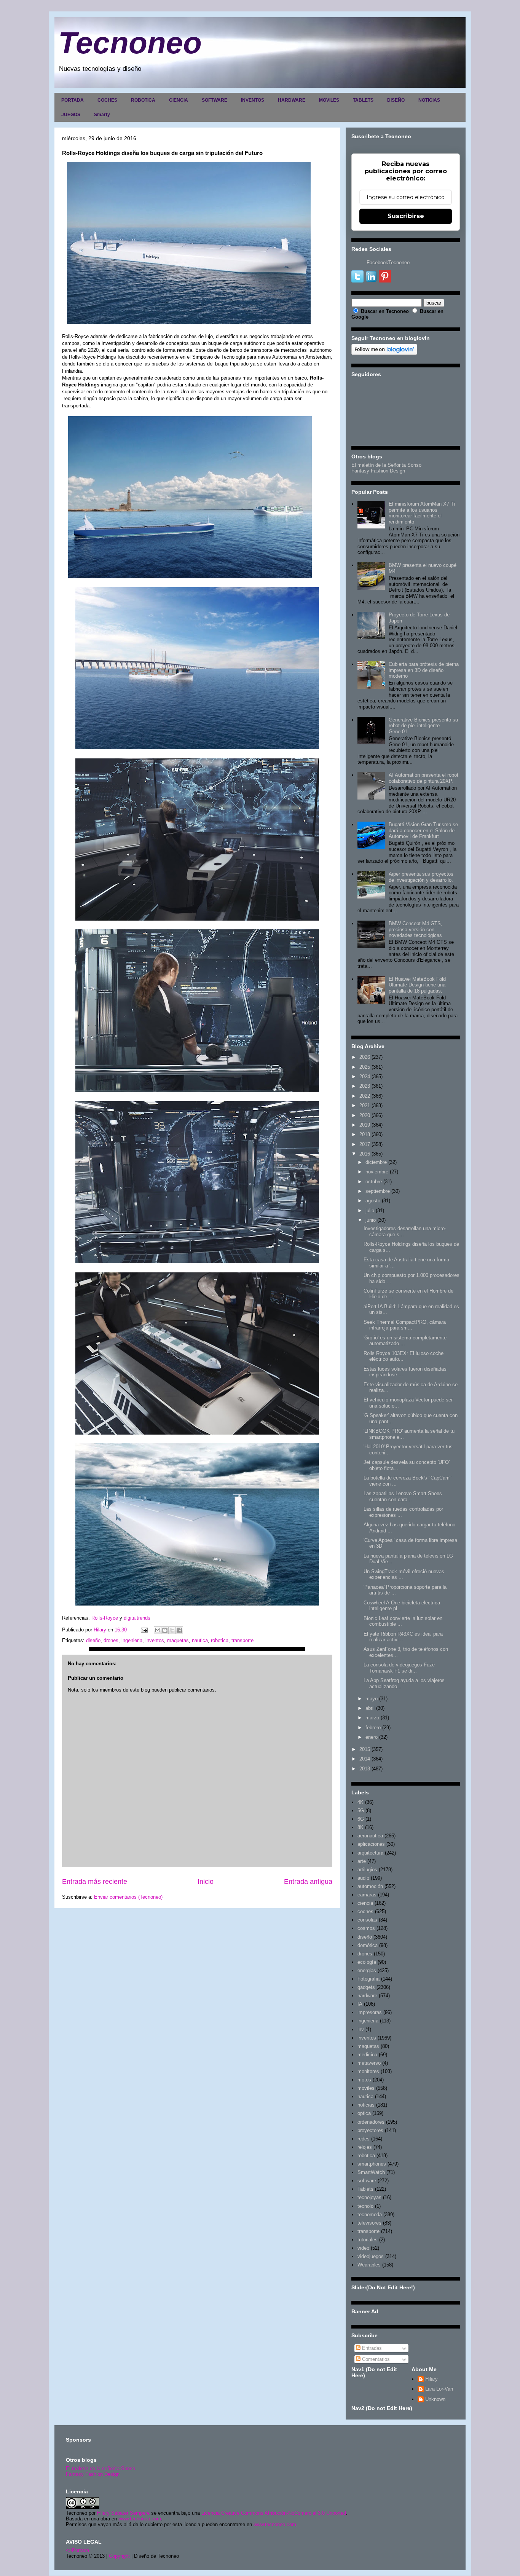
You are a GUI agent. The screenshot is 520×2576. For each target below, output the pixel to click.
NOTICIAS (429, 100)
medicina (367, 2055)
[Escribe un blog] (165, 1630)
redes (364, 2139)
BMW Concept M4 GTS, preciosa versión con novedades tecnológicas (416, 929)
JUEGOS (71, 115)
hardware (367, 1996)
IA (360, 2004)
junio (371, 1220)
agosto (373, 1201)
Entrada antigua (308, 1882)
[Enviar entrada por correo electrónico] (144, 1630)
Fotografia (368, 1979)
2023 (365, 1086)
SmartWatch (371, 2172)
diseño (93, 1640)
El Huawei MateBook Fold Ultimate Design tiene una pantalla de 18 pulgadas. (417, 985)
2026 (365, 1057)
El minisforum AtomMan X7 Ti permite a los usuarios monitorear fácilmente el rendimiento (422, 513)
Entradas (371, 2348)
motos (364, 2080)
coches (365, 1911)
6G (361, 1819)
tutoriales (368, 2240)
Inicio (206, 1882)
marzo (372, 1718)
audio (363, 1878)
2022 (365, 1096)
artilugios (367, 1870)
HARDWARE (292, 100)
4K (360, 1802)
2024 (365, 1077)
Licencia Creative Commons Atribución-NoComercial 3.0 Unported (274, 2513)
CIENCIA (179, 100)
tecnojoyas (369, 2197)
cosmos (366, 1928)
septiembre (378, 1191)
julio (370, 1211)
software (367, 2181)
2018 (365, 1134)
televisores (369, 2223)
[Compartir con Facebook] (179, 1630)
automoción (370, 1886)
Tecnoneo (130, 43)
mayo (372, 1699)
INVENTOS (253, 100)
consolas (367, 1920)
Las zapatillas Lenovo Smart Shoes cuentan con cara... (403, 1496)
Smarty (102, 115)
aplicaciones (371, 1844)
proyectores (370, 2130)
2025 (365, 1067)
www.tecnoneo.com (140, 2519)
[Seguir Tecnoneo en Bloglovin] (384, 353)
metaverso (369, 2063)
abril (370, 1708)
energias (367, 1970)
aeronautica (370, 1836)
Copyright (119, 2556)
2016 (365, 1154)
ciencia (365, 1903)
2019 (365, 1125)
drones (111, 1640)
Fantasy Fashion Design (378, 471)
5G (361, 1811)
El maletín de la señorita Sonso (100, 2468)
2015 (365, 1749)
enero (372, 1737)
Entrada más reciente (95, 1882)
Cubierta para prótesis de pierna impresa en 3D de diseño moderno (424, 670)
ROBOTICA (143, 100)
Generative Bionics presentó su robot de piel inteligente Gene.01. (423, 726)
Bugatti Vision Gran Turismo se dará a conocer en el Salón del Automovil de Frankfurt (423, 830)
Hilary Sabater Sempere (123, 2513)
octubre (374, 1182)
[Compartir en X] (172, 1630)
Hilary (431, 2379)
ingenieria (132, 1640)
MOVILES (329, 100)
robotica (220, 1640)
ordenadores (371, 2122)
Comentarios (375, 2359)
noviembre (377, 1172)
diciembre (376, 1162)
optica (364, 2113)
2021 (365, 1105)
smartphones (372, 2164)
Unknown (435, 2399)
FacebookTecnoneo (388, 263)
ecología (367, 1962)
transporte (242, 1640)
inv (361, 2029)
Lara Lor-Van (439, 2389)
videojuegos (371, 2256)
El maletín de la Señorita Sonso (386, 465)
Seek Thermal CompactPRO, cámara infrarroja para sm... (405, 1325)
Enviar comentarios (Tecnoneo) (128, 1897)
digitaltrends (136, 1618)
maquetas (178, 1640)
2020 (365, 1115)
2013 (365, 1769)
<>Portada (77, 2550)
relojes (365, 2147)
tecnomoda (370, 2214)
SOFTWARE (215, 100)
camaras (367, 1895)
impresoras (370, 2012)
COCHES (107, 100)
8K (360, 1827)
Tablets (365, 2189)
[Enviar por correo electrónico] (158, 1630)
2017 (365, 1144)
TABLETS (363, 100)
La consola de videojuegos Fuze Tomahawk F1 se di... (399, 1668)
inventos (155, 1640)
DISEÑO (396, 100)
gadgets (366, 1987)
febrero (373, 1728)
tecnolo (365, 2206)
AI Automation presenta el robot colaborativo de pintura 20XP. (423, 778)
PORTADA (73, 100)
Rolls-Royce (105, 1618)
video (363, 2248)
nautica (200, 1640)
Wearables (369, 2265)
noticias (366, 2105)
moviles (366, 2088)
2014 (365, 1759)
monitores (368, 2071)
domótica (368, 1945)
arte (362, 1861)
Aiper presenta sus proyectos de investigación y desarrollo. (421, 877)
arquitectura (370, 1853)
